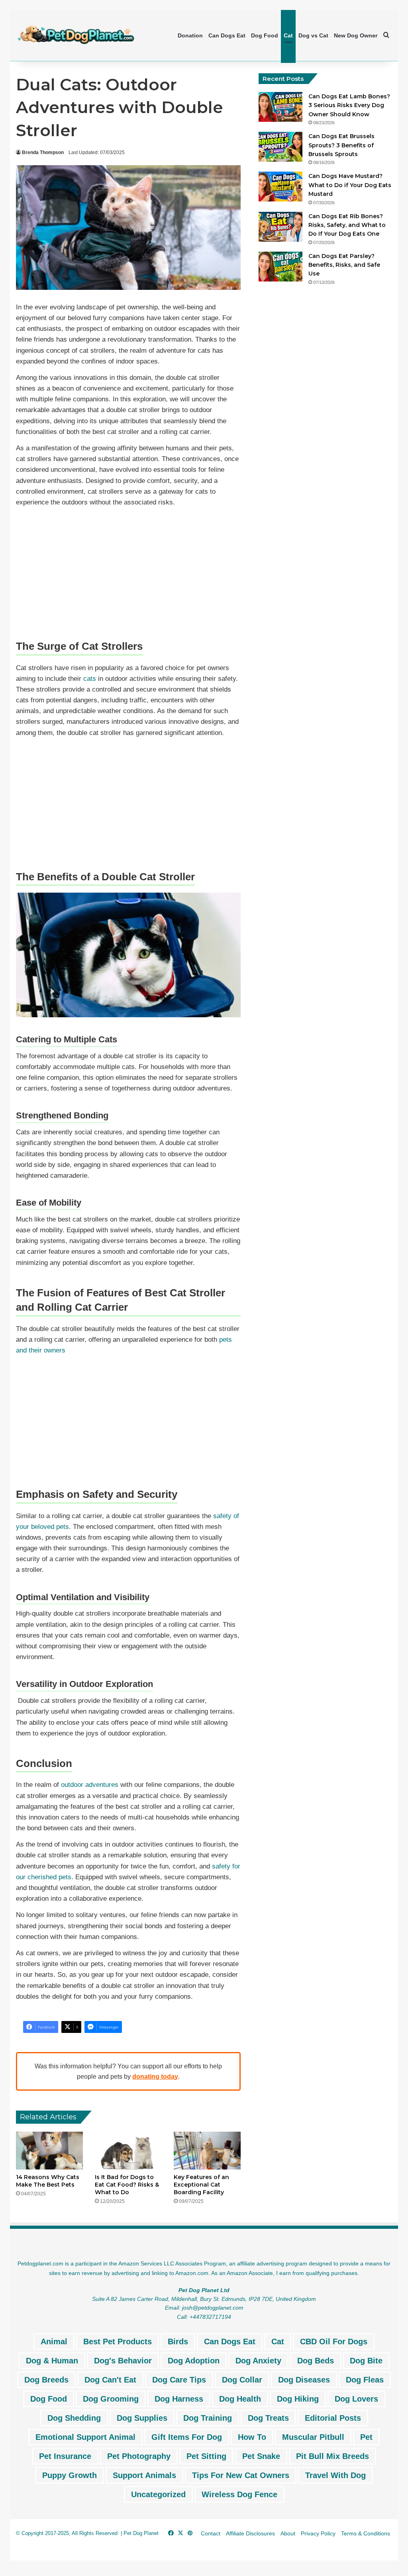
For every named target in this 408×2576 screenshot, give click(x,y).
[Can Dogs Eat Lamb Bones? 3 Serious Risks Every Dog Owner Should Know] (280, 107)
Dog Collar (242, 2380)
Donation (190, 35)
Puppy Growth (70, 2475)
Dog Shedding (74, 2418)
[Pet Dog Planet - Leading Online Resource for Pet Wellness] (76, 35)
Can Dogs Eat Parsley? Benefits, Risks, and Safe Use (344, 265)
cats (90, 679)
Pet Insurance (65, 2456)
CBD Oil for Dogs (334, 2341)
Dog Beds (316, 2361)
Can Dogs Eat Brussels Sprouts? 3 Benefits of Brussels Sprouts (341, 145)
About (288, 2533)
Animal (54, 2341)
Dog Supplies (142, 2418)
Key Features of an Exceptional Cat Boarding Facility (201, 2185)
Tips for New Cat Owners (241, 2475)
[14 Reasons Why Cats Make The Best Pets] (49, 2151)
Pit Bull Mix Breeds (332, 2456)
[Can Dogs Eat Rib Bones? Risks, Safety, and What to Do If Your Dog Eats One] (280, 227)
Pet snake (261, 2456)
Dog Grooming (111, 2399)
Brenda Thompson (43, 152)
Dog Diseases (304, 2380)
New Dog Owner (356, 35)
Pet (366, 2437)
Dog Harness (179, 2399)
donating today (155, 2077)
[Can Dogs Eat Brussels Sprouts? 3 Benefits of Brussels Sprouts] (280, 147)
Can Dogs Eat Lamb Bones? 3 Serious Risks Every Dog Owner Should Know (349, 105)
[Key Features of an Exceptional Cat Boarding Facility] (207, 2151)
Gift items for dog (187, 2437)
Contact (211, 2533)
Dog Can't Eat (110, 2380)
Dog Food (265, 35)
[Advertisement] (128, 569)
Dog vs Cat (313, 35)
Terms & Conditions (366, 2533)
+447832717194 (210, 2317)
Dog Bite (366, 2361)
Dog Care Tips (179, 2380)
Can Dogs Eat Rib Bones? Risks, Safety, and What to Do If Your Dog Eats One (347, 225)
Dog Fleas (365, 2380)
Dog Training (208, 2418)
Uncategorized (158, 2494)
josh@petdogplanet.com (213, 2308)
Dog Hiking (298, 2399)
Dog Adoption (194, 2361)
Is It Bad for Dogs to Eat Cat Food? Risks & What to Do (127, 2185)
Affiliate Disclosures (250, 2533)
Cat (288, 35)
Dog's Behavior (123, 2361)
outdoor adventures (90, 1785)
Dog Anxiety (258, 2361)
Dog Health (240, 2399)
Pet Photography (139, 2456)
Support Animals (144, 2475)
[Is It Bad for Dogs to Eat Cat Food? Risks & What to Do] (128, 2151)
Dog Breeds (46, 2380)
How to (252, 2437)
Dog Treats (268, 2418)
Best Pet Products (118, 2341)
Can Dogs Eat (227, 35)
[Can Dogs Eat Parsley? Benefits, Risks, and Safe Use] (280, 267)
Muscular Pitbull (313, 2437)
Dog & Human (52, 2361)
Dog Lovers (356, 2399)
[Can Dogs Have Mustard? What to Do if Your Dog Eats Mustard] (280, 187)
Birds (178, 2341)
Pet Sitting (206, 2456)
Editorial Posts (333, 2418)
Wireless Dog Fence (239, 2494)
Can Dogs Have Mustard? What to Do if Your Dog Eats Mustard (350, 185)
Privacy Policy (318, 2533)
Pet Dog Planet (141, 2533)
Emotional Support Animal (85, 2437)
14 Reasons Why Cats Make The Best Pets (48, 2181)
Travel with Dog (335, 2475)
